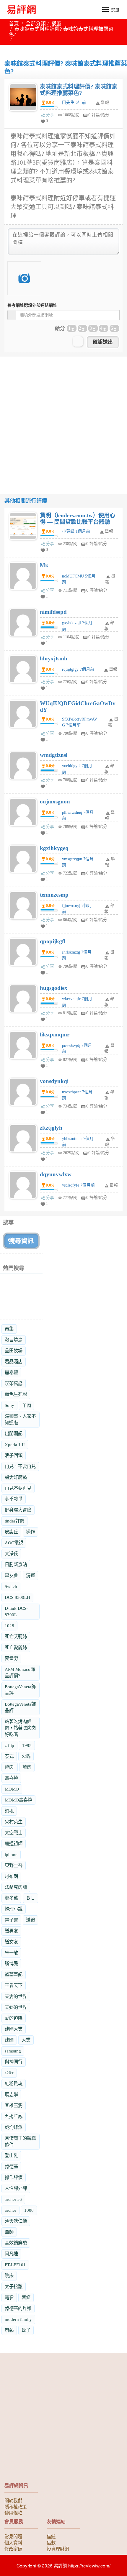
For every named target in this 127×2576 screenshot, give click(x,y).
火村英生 (14, 1822)
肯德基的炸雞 (18, 2308)
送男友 (11, 1931)
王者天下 (14, 1985)
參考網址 (32, 305)
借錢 (51, 2536)
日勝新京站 (16, 1565)
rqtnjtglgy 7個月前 (78, 669)
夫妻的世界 (16, 1996)
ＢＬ (30, 1898)
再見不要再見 (18, 1488)
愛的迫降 (14, 2018)
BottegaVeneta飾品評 (20, 1690)
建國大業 (14, 2029)
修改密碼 (13, 2549)
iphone (11, 1854)
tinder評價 (14, 1521)
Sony (9, 1405)
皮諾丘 (11, 1532)
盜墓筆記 (14, 1974)
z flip (9, 1745)
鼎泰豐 (11, 1373)
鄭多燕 (11, 1898)
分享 (50, 115)
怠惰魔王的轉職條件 (20, 2141)
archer (10, 2210)
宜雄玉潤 (14, 2105)
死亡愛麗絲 (16, 1647)
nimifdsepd (53, 612)
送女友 (11, 1942)
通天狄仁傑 (16, 2221)
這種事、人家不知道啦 (20, 1419)
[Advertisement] (63, 420)
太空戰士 (14, 1833)
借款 (51, 2542)
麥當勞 (11, 1658)
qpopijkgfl (53, 941)
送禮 (30, 1920)
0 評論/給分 (99, 115)
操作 (30, 1532)
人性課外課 (16, 2188)
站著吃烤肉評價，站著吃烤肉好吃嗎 (20, 1728)
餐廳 (56, 24)
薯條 (26, 2297)
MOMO (12, 1789)
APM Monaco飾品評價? (20, 1672)
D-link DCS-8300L (16, 1611)
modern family (18, 2319)
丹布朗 (11, 1876)
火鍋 (26, 1756)
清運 (30, 1575)
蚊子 (26, 2330)
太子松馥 (14, 2287)
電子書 (11, 1920)
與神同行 (14, 2062)
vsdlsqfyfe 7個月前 (78, 1185)
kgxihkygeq (54, 848)
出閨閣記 (14, 1434)
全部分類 (36, 24)
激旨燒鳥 (14, 1340)
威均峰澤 (14, 2127)
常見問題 (13, 2536)
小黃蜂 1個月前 (76, 531)
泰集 (9, 1329)
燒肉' (10, 1767)
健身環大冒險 (18, 1510)
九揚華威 (14, 2116)
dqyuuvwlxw (56, 1174)
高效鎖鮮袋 (16, 2243)
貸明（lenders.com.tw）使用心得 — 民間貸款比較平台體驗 (78, 519)
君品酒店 (14, 1362)
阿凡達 (11, 2254)
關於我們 (13, 2500)
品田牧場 (14, 1351)
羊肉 (27, 1405)
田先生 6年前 (74, 102)
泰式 (9, 1756)
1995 (27, 1745)
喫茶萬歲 (14, 1383)
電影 (9, 2297)
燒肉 (27, 1767)
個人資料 (13, 2542)
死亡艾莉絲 (16, 1636)
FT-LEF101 (15, 2265)
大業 (26, 2040)
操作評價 (14, 2177)
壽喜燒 (11, 1778)
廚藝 (9, 2330)
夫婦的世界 (16, 2007)
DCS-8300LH (17, 1597)
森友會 (11, 1575)
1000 (29, 2210)
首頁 (14, 24)
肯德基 (11, 2166)
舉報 (109, 531)
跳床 (9, 2276)
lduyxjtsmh (54, 658)
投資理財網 (58, 2549)
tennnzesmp (54, 895)
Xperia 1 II (15, 1444)
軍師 (9, 2232)
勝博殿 (11, 1964)
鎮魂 (9, 1811)
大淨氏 (11, 1554)
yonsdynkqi (54, 1081)
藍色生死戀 (16, 1394)
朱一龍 (11, 1953)
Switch (11, 1586)
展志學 (11, 2095)
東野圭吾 (14, 1865)
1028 (9, 1626)
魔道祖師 (14, 1844)
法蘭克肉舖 (16, 1887)
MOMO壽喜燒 (18, 1800)
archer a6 (13, 2199)
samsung (13, 2051)
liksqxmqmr (55, 1034)
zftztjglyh (51, 1128)
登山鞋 (11, 2156)
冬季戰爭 (14, 1499)
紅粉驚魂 (14, 2084)
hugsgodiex (54, 988)
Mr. (44, 565)
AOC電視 (14, 1543)
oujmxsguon (55, 801)
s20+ (9, 2073)
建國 (9, 2040)
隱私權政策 (16, 2506)
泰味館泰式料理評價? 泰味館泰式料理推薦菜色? (79, 90)
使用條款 (13, 2513)
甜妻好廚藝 (16, 1477)
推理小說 (14, 1909)
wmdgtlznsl (54, 755)
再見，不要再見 (20, 1466)
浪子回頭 (14, 1455)
